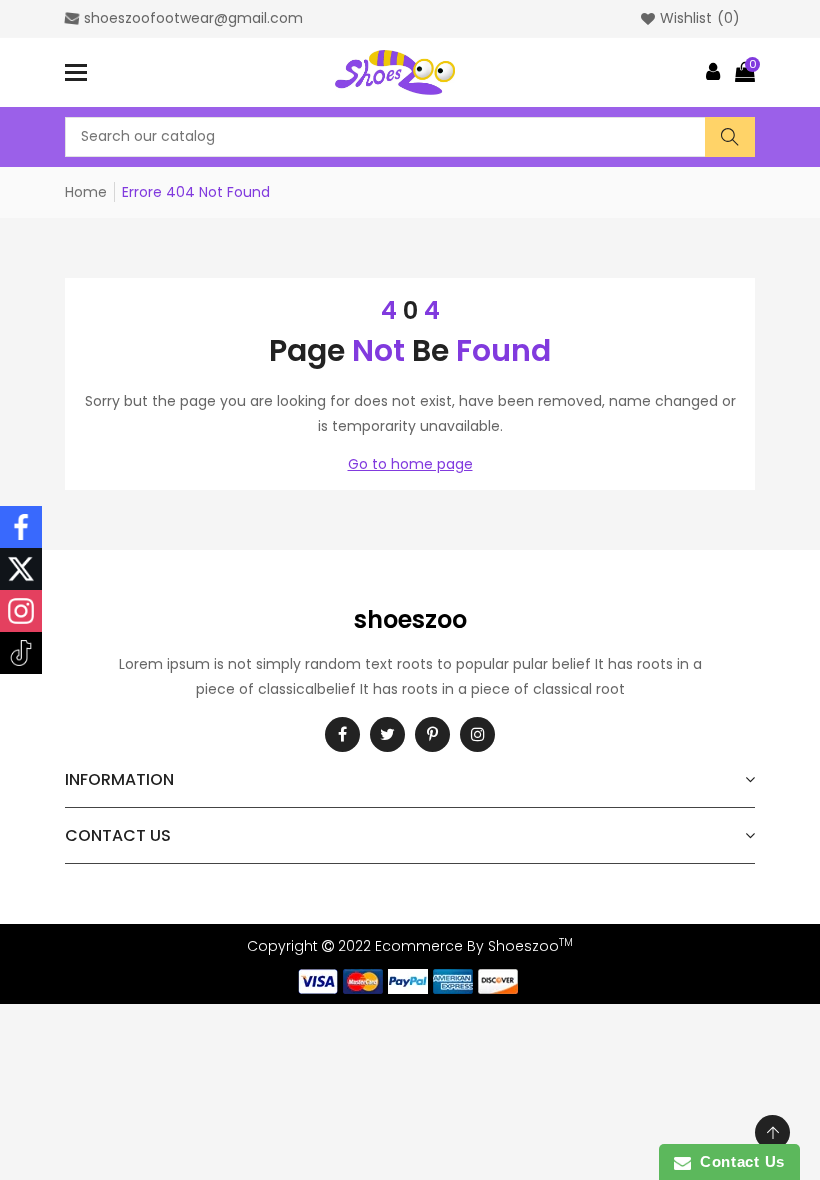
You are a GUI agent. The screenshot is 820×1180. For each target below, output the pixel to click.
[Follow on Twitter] (21, 569)
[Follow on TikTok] (21, 653)
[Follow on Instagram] (21, 611)
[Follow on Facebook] (21, 527)
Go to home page (410, 464)
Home (86, 192)
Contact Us (738, 1161)
